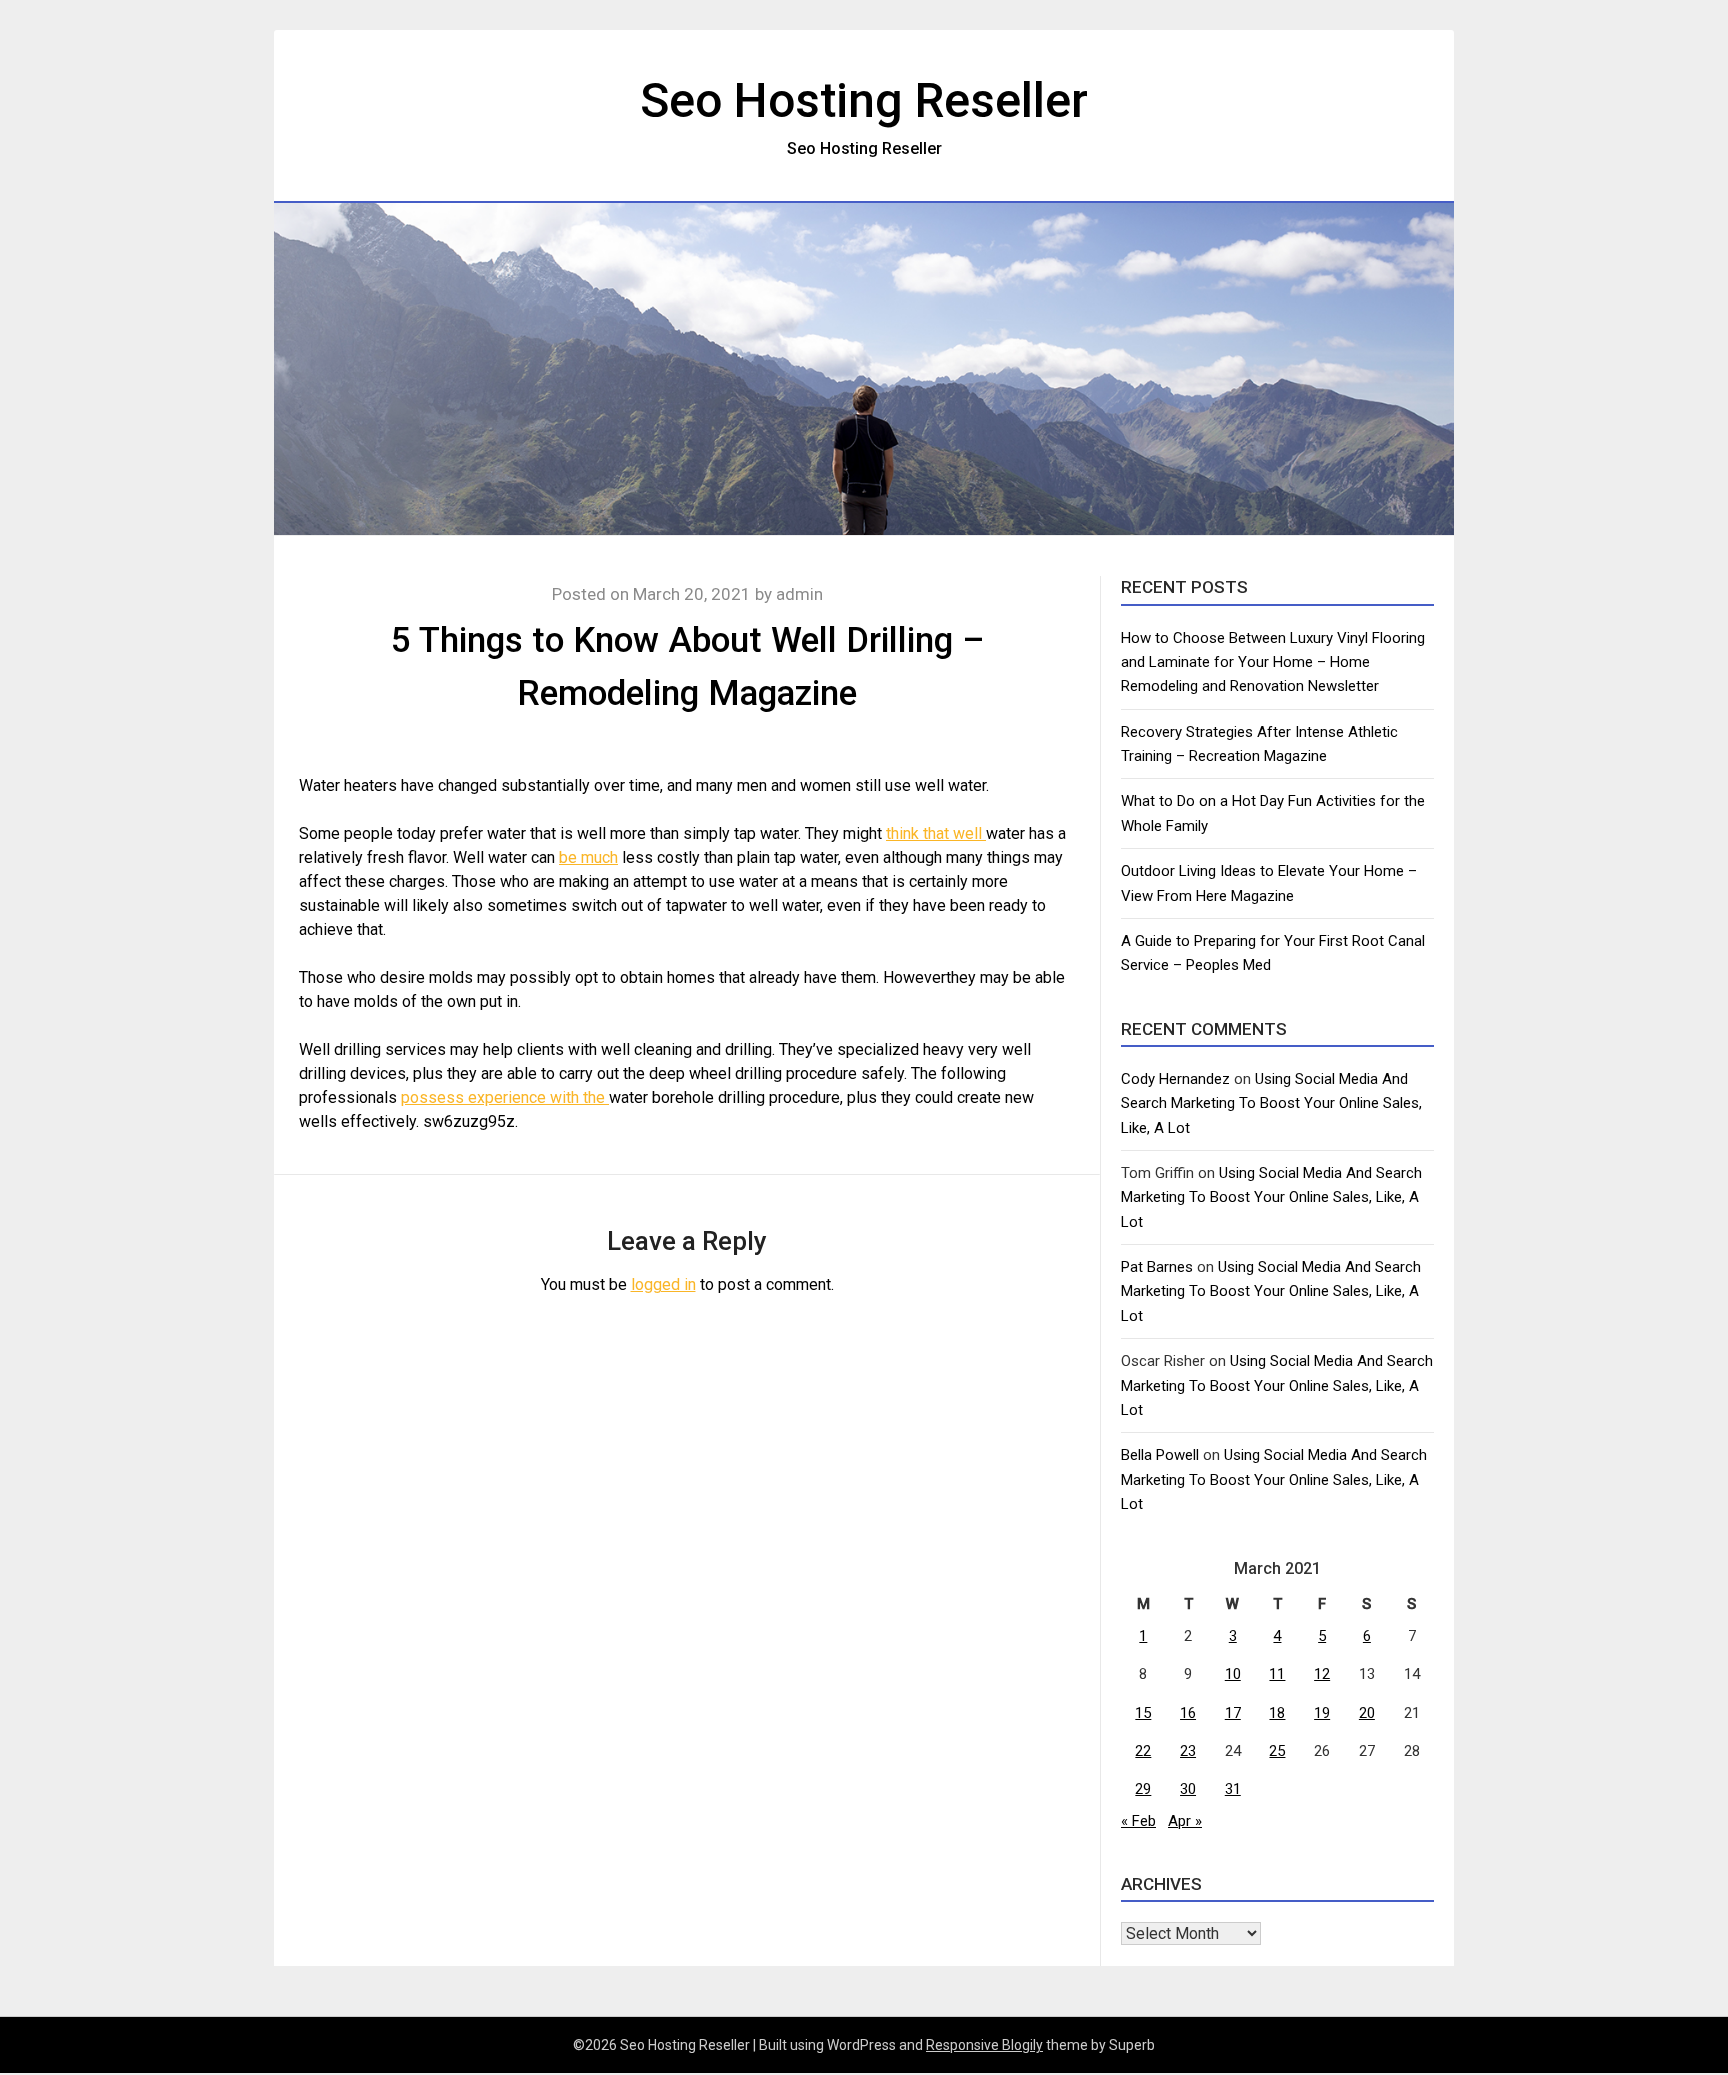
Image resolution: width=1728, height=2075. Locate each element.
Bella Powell (1160, 1455)
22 (1143, 1751)
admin (799, 594)
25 (1277, 1751)
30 (1188, 1789)
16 (1188, 1713)
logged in (663, 1284)
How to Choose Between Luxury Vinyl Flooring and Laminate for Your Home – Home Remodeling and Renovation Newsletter (1273, 662)
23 (1188, 1751)
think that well (936, 833)
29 (1143, 1789)
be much (588, 857)
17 (1233, 1713)
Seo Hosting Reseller (864, 100)
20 (1367, 1713)
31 (1233, 1789)
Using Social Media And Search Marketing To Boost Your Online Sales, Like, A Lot (1271, 1103)
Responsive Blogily (984, 2045)
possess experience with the (505, 1097)
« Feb (1138, 1821)
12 (1322, 1674)
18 (1277, 1713)
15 (1143, 1713)
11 (1277, 1674)
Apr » (1185, 1821)
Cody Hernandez (1175, 1079)
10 (1233, 1674)
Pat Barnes (1157, 1267)
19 (1322, 1713)
